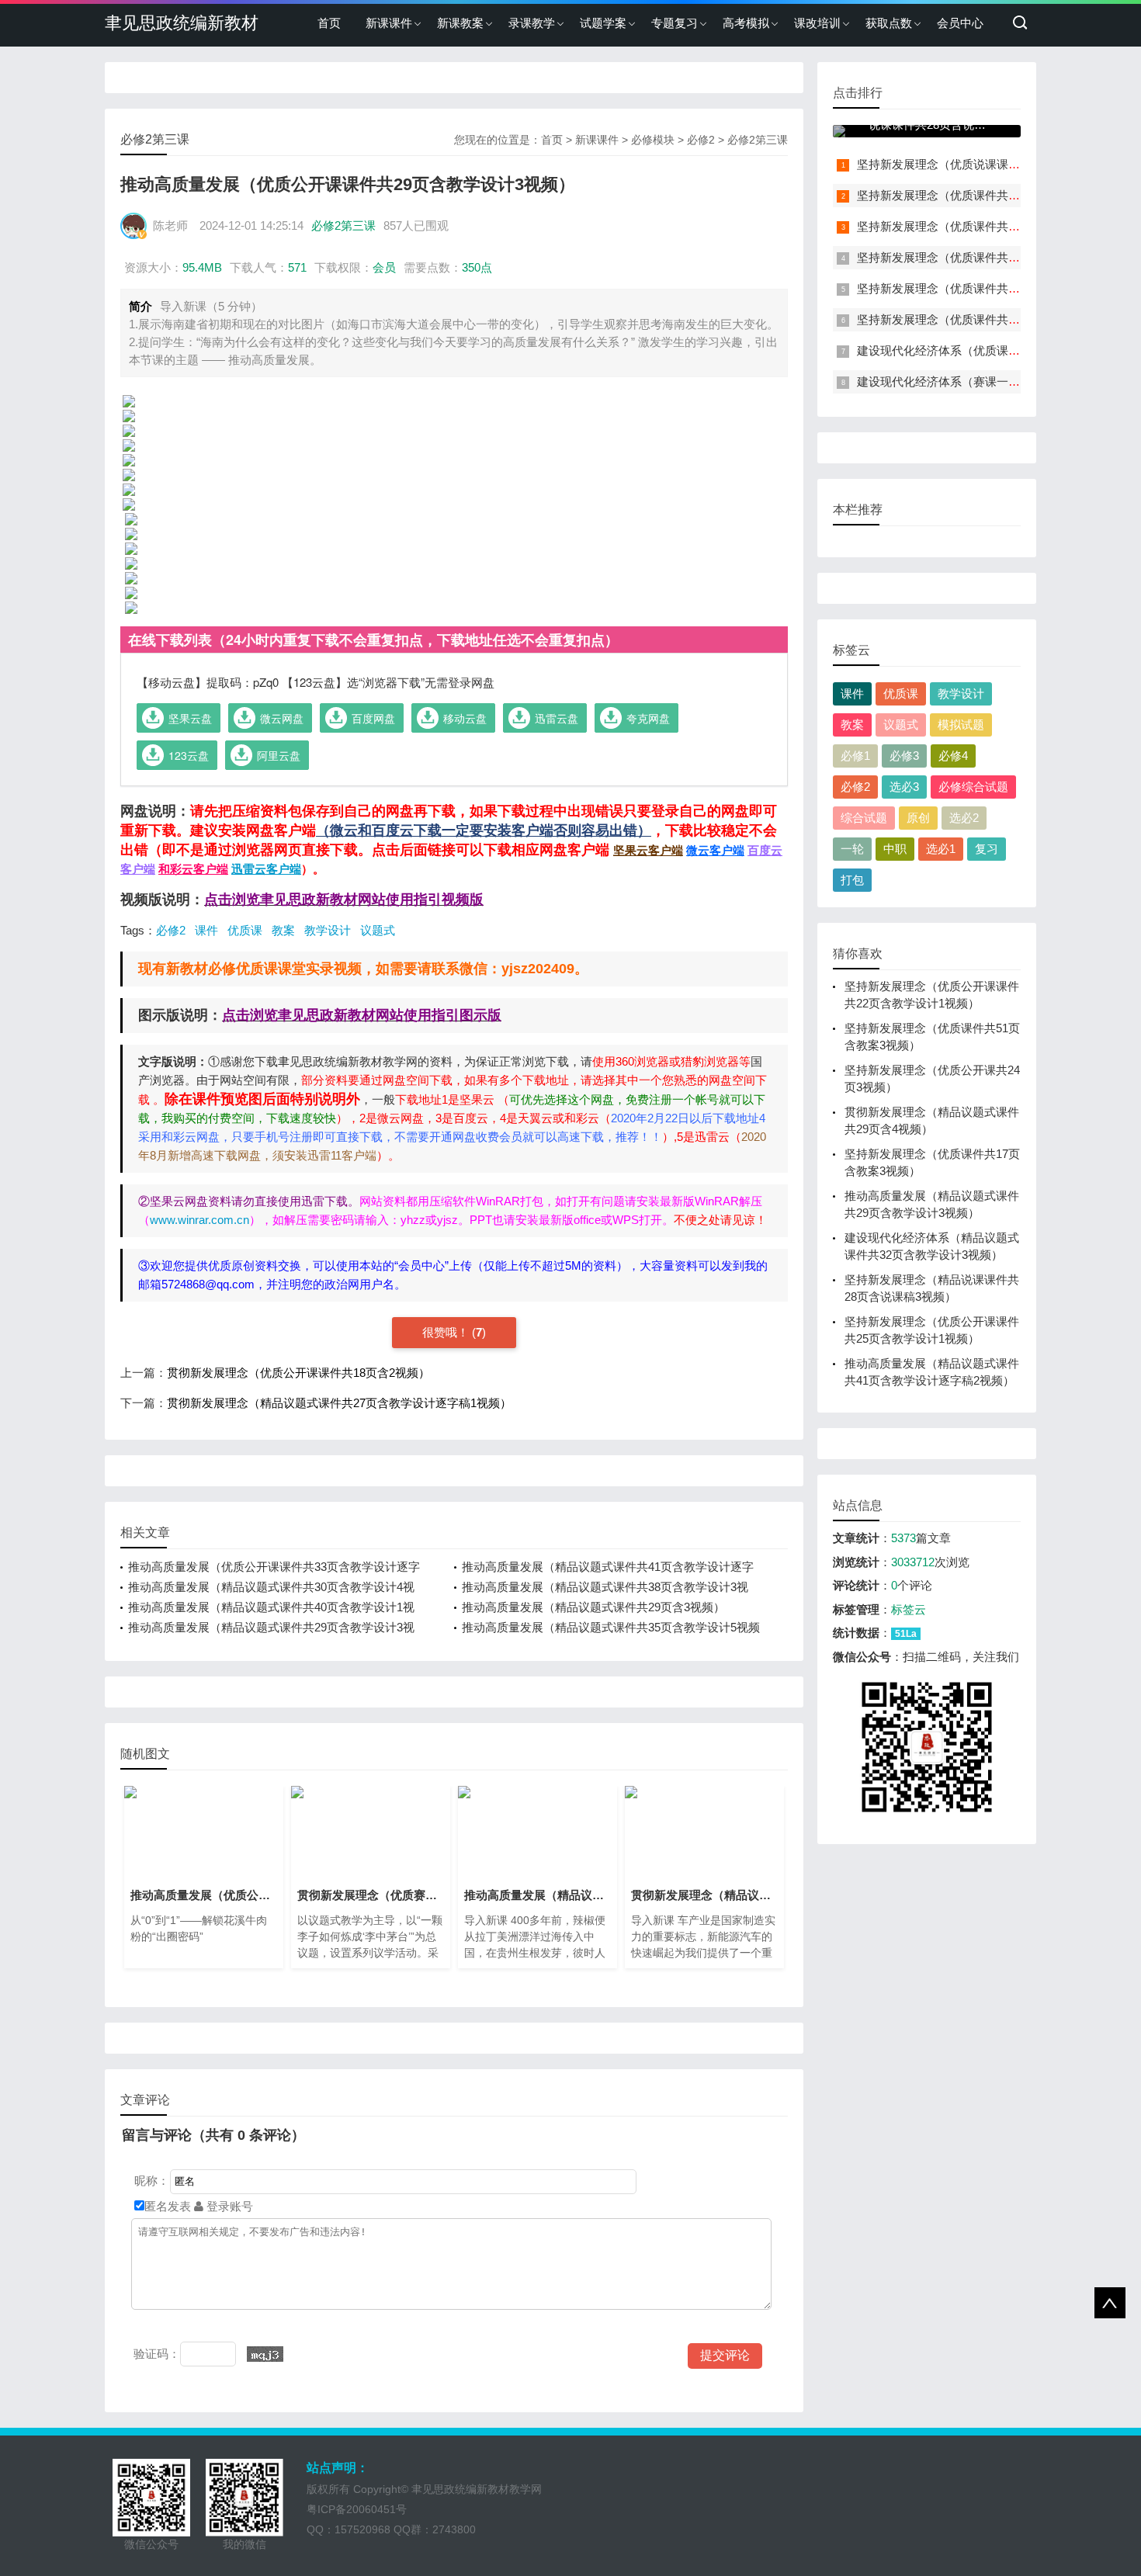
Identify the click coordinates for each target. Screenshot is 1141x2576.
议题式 (378, 930)
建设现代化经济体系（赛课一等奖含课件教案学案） (991, 381)
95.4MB (202, 267)
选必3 (904, 787)
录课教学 (532, 23)
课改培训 (817, 23)
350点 (477, 267)
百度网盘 (373, 718)
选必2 (964, 818)
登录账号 (228, 2206)
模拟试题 (961, 725)
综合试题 (864, 818)
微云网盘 (282, 718)
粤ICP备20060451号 (357, 2509)
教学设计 (328, 930)
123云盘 (189, 755)
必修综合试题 (973, 787)
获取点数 (889, 23)
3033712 (913, 1562)
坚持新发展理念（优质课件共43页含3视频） (971, 226)
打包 (852, 880)
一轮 (852, 849)
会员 (384, 267)
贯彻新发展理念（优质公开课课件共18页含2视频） (298, 1373)
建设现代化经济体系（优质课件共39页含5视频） (983, 350)
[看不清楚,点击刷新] (265, 2354)
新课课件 (389, 23)
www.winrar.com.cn (199, 1220)
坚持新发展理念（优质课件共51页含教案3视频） (983, 195)
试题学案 (603, 23)
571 (297, 267)
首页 (329, 23)
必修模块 (653, 140)
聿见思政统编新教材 (182, 23)
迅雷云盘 (557, 718)
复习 (987, 849)
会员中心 (960, 23)
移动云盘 (465, 718)
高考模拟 (746, 23)
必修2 (701, 140)
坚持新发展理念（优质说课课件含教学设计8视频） (988, 164)
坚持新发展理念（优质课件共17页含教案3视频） (983, 288)
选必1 (941, 849)
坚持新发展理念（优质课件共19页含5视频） (971, 257)
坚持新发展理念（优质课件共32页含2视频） (971, 319)
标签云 (909, 1609)
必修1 (855, 756)
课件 (206, 930)
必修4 (953, 756)
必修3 (904, 756)
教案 (283, 930)
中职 (895, 849)
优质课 (245, 930)
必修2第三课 (758, 140)
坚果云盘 (190, 718)
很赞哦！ (447, 1332)
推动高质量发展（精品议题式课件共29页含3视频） (593, 1607)
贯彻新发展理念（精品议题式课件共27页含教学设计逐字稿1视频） (339, 1403)
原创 (918, 818)
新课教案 (460, 23)
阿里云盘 (279, 755)
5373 (903, 1538)
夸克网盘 (648, 718)
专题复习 (675, 23)
